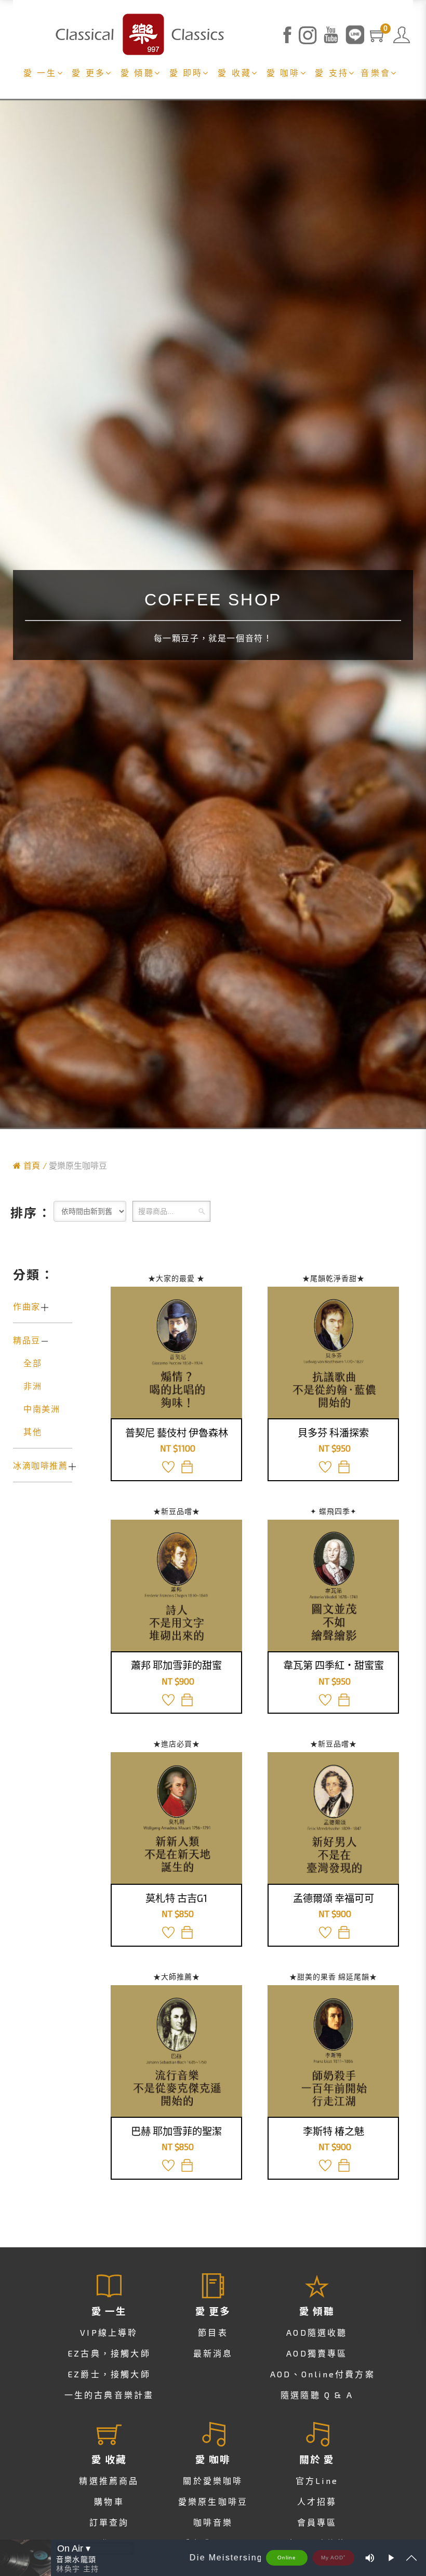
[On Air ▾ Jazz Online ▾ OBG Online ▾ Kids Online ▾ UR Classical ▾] (95, 2548)
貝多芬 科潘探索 (333, 1433)
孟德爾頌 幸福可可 (334, 1898)
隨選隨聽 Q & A (317, 2395)
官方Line (317, 2481)
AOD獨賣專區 (317, 2353)
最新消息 (213, 2353)
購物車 (109, 2501)
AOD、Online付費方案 (323, 2374)
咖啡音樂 (213, 2522)
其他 (32, 1432)
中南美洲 (42, 1409)
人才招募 (317, 2501)
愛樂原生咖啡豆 (213, 2501)
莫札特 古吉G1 (176, 1898)
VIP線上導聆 (109, 2332)
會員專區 (317, 2522)
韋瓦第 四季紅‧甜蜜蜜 (334, 1665)
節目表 (213, 2332)
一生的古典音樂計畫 (109, 2395)
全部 (32, 1363)
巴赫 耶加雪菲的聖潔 (176, 2131)
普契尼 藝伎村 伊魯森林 (177, 1433)
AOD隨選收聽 (317, 2332)
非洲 (32, 1386)
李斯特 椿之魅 (334, 2131)
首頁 (32, 1165)
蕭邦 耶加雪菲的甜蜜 (176, 1665)
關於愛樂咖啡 (213, 2481)
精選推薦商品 (109, 2481)
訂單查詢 (109, 2522)
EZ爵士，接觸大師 (109, 2374)
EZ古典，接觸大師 (109, 2353)
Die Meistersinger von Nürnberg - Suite (259, 2558)
